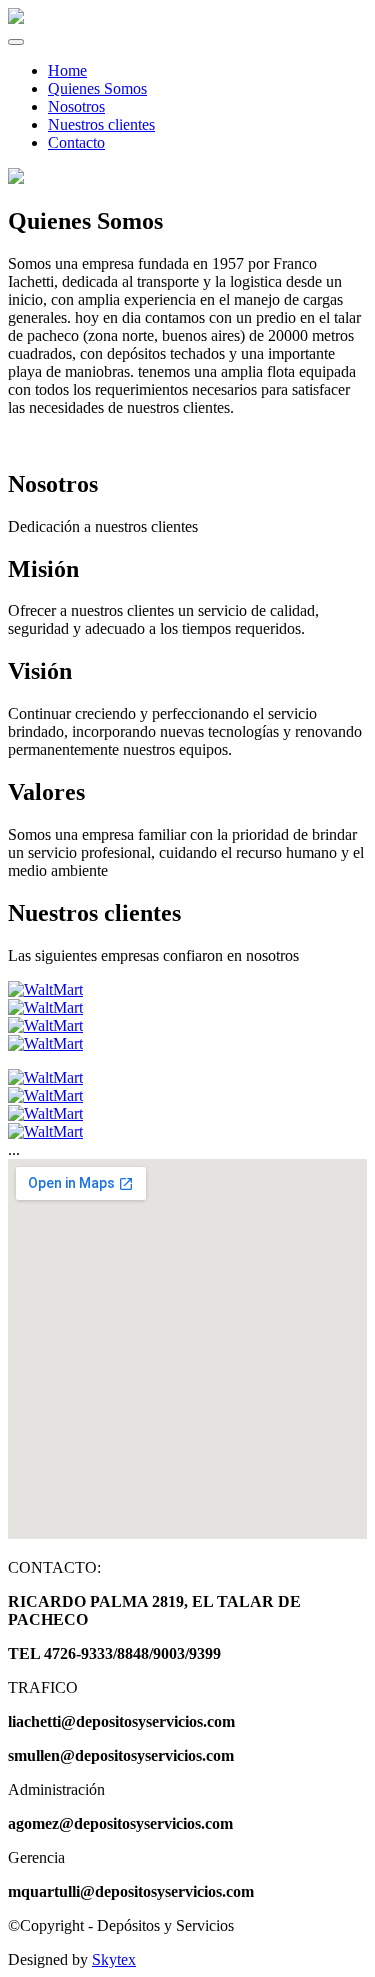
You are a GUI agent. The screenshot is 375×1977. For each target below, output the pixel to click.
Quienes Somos (97, 88)
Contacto (76, 142)
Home (67, 70)
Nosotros (76, 106)
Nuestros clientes (101, 124)
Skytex (114, 1959)
